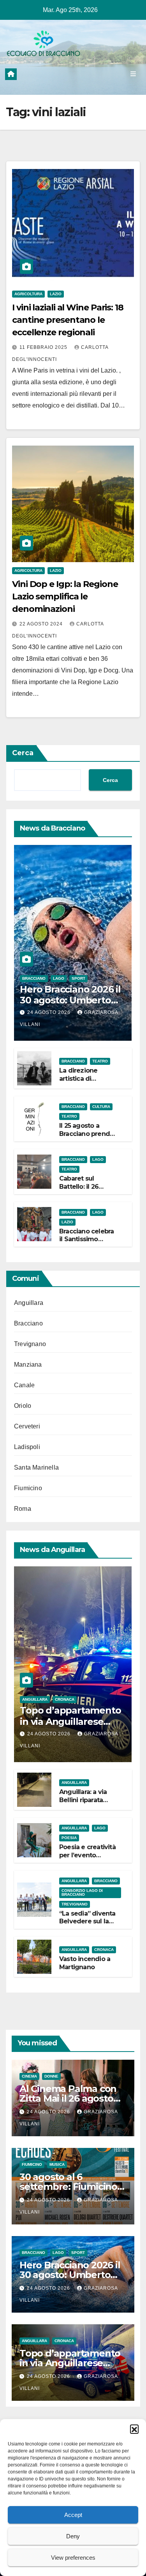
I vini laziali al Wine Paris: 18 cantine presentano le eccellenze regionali (68, 320)
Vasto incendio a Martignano (85, 1963)
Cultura (101, 1107)
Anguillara (29, 1303)
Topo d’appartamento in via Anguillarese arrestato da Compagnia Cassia (70, 1727)
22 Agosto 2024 (42, 624)
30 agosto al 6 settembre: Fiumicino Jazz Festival (68, 2187)
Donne (51, 2076)
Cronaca (65, 1699)
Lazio (56, 294)
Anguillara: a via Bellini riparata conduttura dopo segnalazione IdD (86, 1804)
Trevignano (30, 1344)
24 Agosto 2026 (50, 1012)
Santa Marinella (36, 1467)
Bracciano (34, 978)
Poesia (69, 1838)
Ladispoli (27, 1447)
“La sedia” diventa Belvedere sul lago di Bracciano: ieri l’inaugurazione (88, 1925)
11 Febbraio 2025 (44, 347)
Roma (23, 1509)
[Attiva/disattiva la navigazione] (133, 74)
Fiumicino (28, 1488)
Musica (57, 2164)
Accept (73, 2515)
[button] (134, 2429)
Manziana (28, 1365)
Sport (78, 978)
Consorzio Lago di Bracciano (82, 1892)
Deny (73, 2536)
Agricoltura (28, 294)
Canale (24, 1385)
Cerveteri (27, 1426)
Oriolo (23, 1406)
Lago (59, 978)
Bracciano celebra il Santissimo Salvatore (86, 1239)
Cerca (23, 753)
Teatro (100, 1061)
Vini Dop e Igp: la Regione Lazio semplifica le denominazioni (65, 597)
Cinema (29, 2076)
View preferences (73, 2558)
